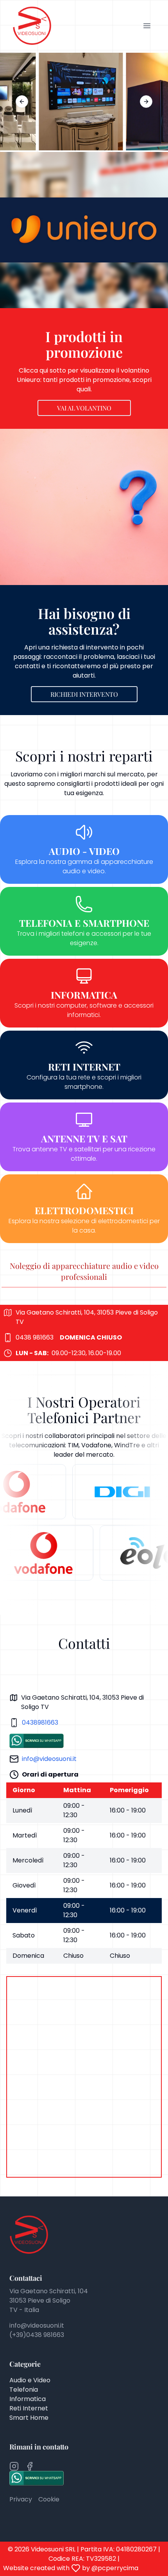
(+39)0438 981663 (37, 2335)
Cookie (49, 2499)
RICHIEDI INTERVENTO (84, 694)
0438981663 (40, 1722)
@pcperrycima (115, 2568)
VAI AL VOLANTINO (84, 408)
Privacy (21, 2499)
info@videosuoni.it (49, 1759)
